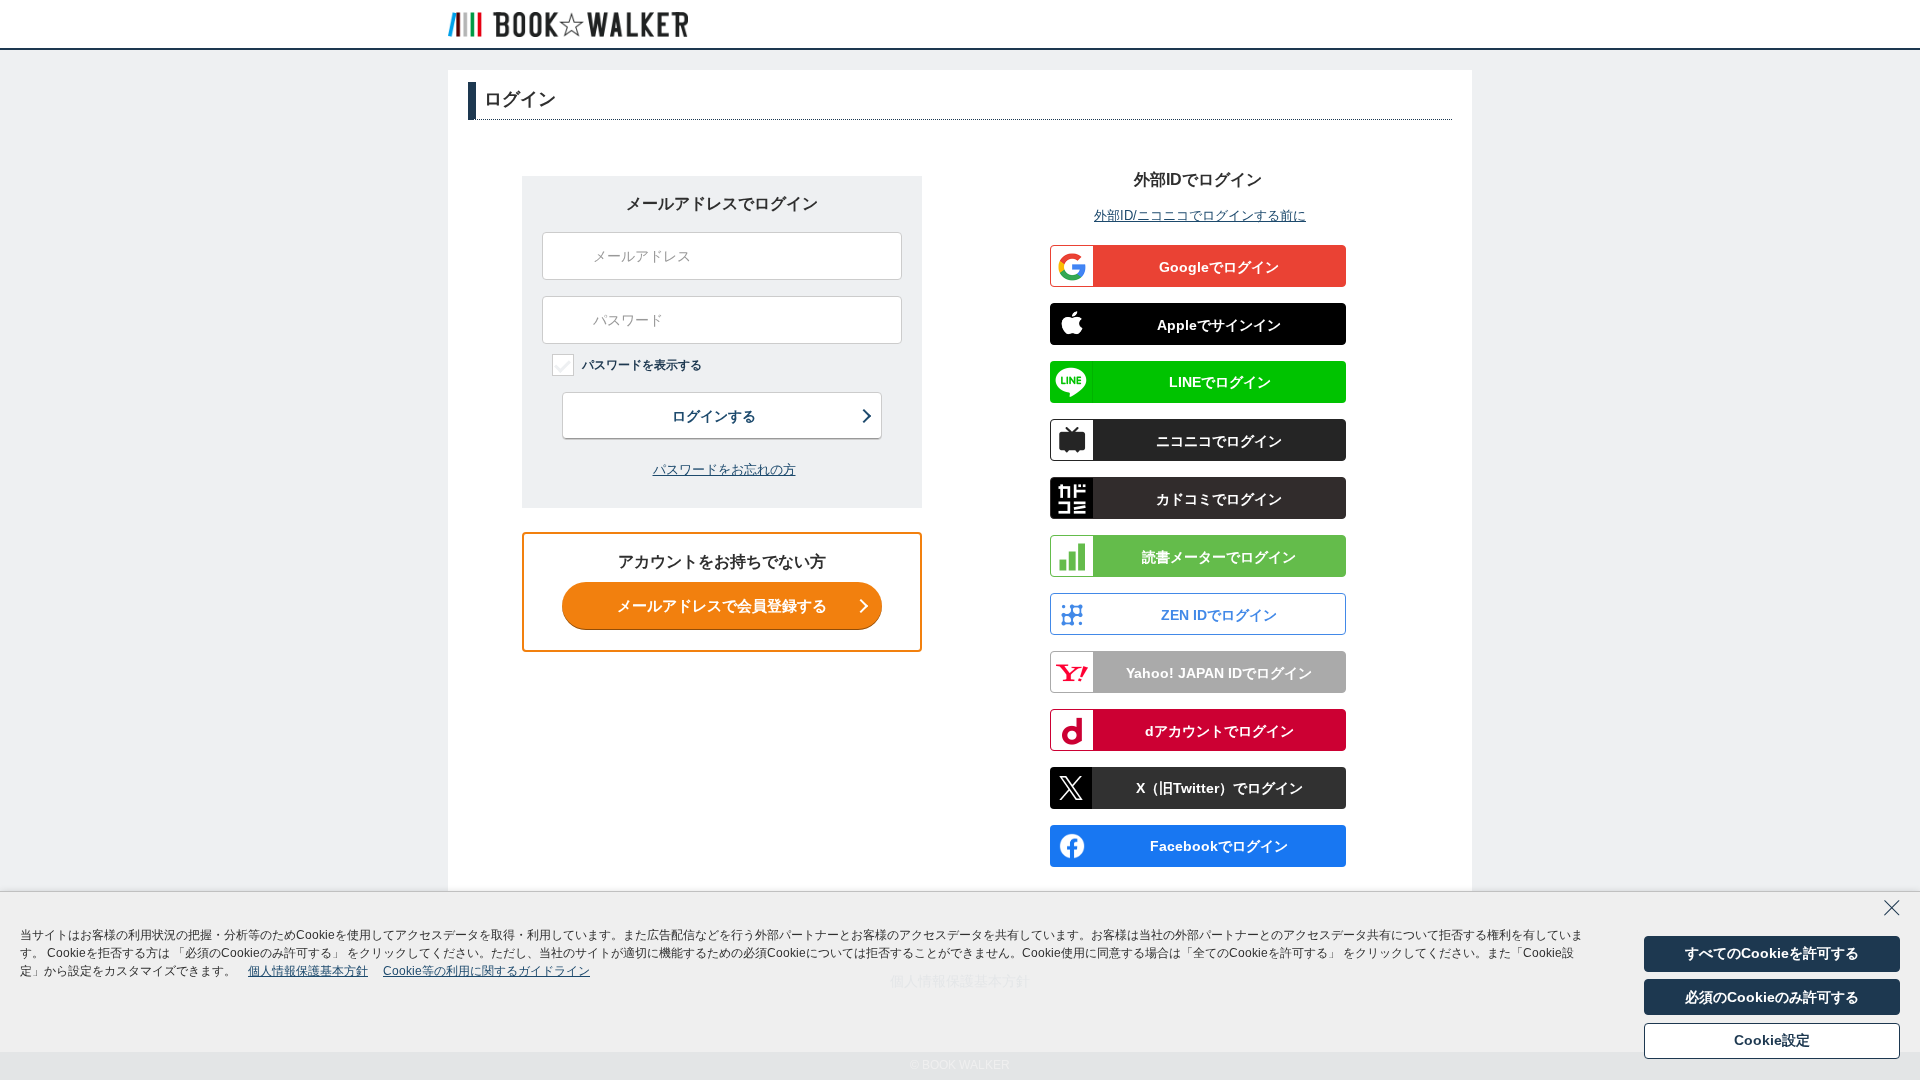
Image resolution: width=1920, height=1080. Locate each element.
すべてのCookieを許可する (1772, 953)
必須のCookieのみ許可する (1772, 997)
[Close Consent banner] (1892, 914)
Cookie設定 (1772, 1040)
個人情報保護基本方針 (308, 971)
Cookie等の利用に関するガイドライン (486, 971)
